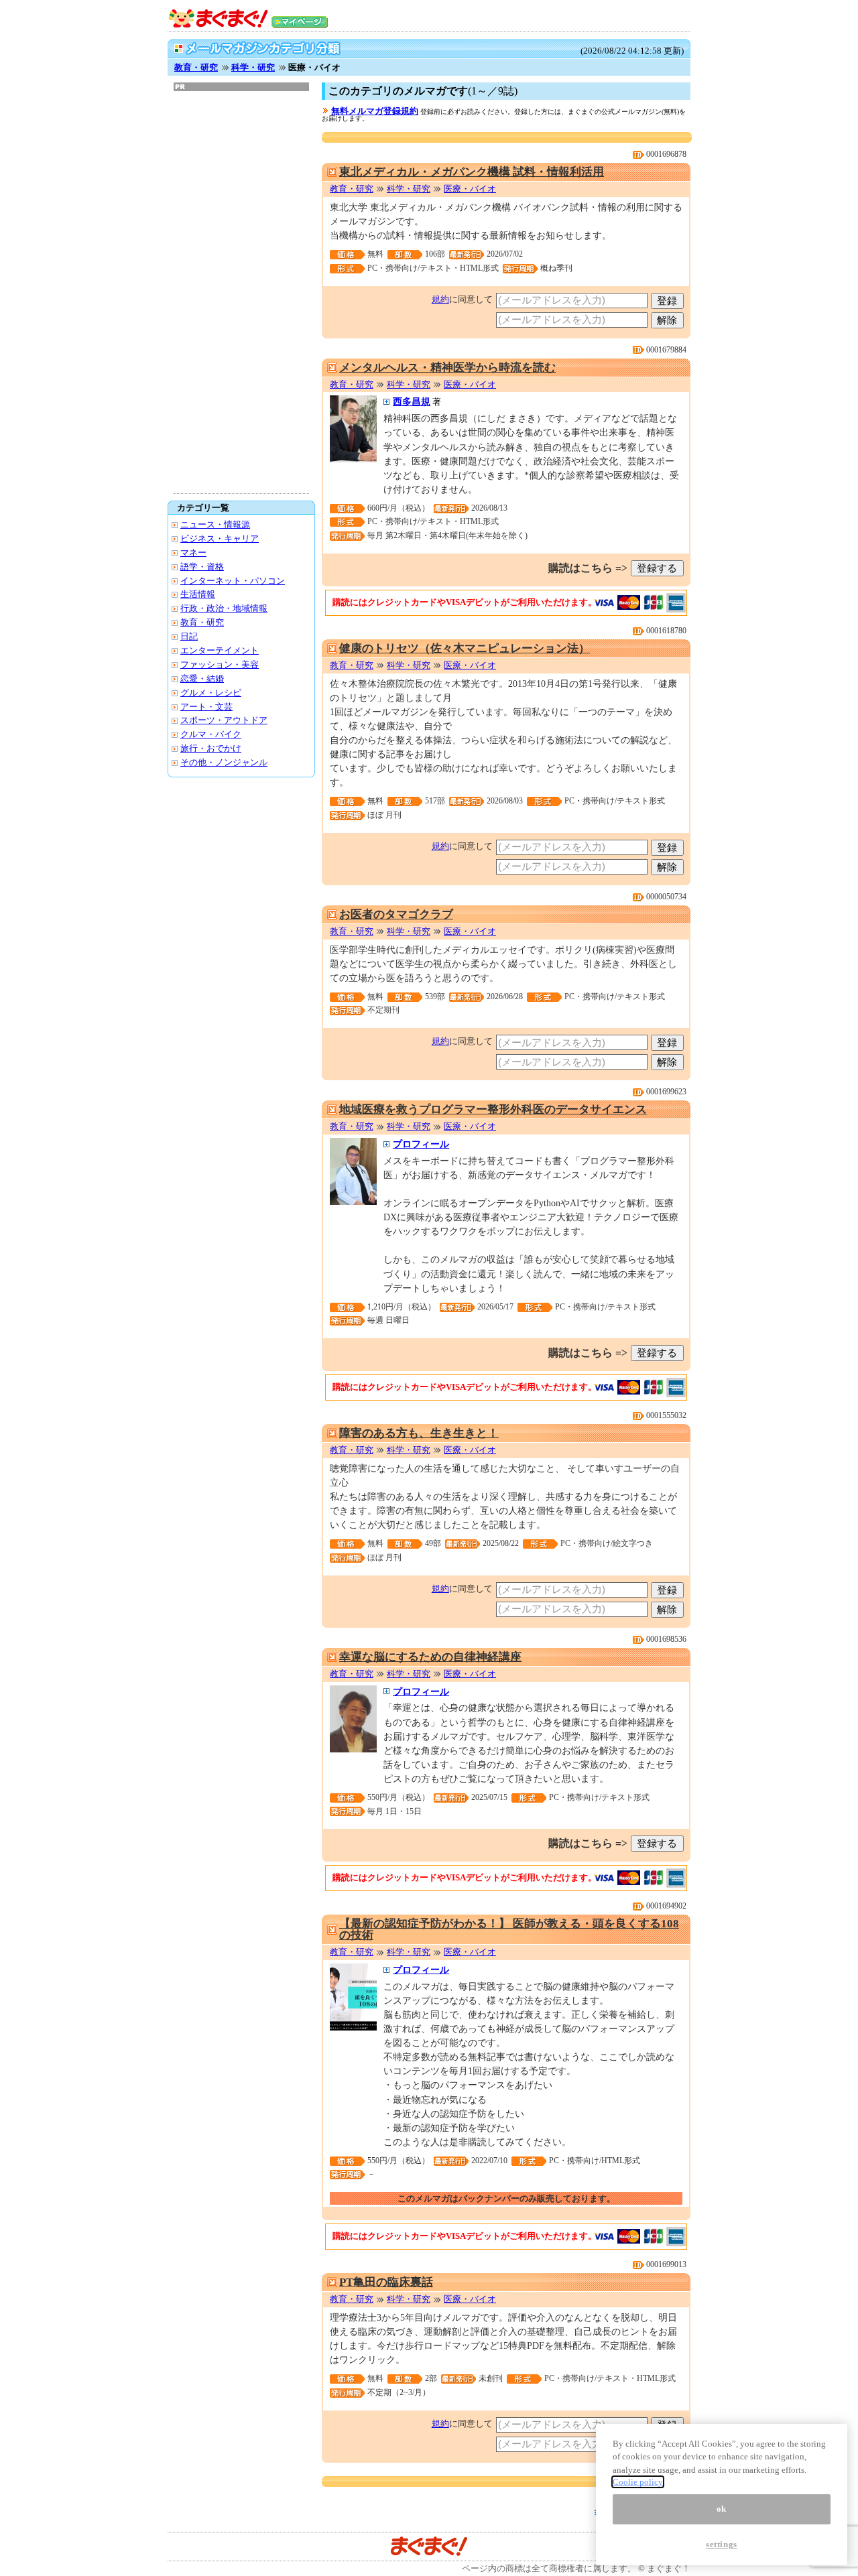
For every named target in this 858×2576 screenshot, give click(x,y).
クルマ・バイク (211, 734)
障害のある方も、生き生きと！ (419, 1433)
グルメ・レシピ (211, 693)
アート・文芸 (206, 707)
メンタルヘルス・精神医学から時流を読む (447, 368)
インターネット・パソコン (233, 581)
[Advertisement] (241, 292)
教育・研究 (196, 67)
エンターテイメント (220, 650)
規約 (440, 299)
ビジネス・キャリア (220, 538)
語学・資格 (202, 567)
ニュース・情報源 (215, 524)
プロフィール (421, 1144)
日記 (189, 636)
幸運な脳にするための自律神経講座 (430, 1657)
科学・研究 (253, 67)
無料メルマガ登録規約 (375, 111)
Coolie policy (638, 2482)
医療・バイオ (470, 189)
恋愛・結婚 (202, 679)
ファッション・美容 (220, 664)
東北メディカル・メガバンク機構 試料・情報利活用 (472, 172)
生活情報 (198, 594)
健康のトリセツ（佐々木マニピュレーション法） (465, 648)
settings (722, 2544)
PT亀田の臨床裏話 (386, 2282)
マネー (193, 553)
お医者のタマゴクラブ (396, 914)
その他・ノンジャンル (224, 762)
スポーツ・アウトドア (224, 720)
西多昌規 (412, 401)
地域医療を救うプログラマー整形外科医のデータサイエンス (493, 1109)
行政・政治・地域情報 (224, 608)
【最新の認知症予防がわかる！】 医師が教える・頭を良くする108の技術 (509, 1929)
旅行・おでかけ (211, 748)
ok (722, 2509)
